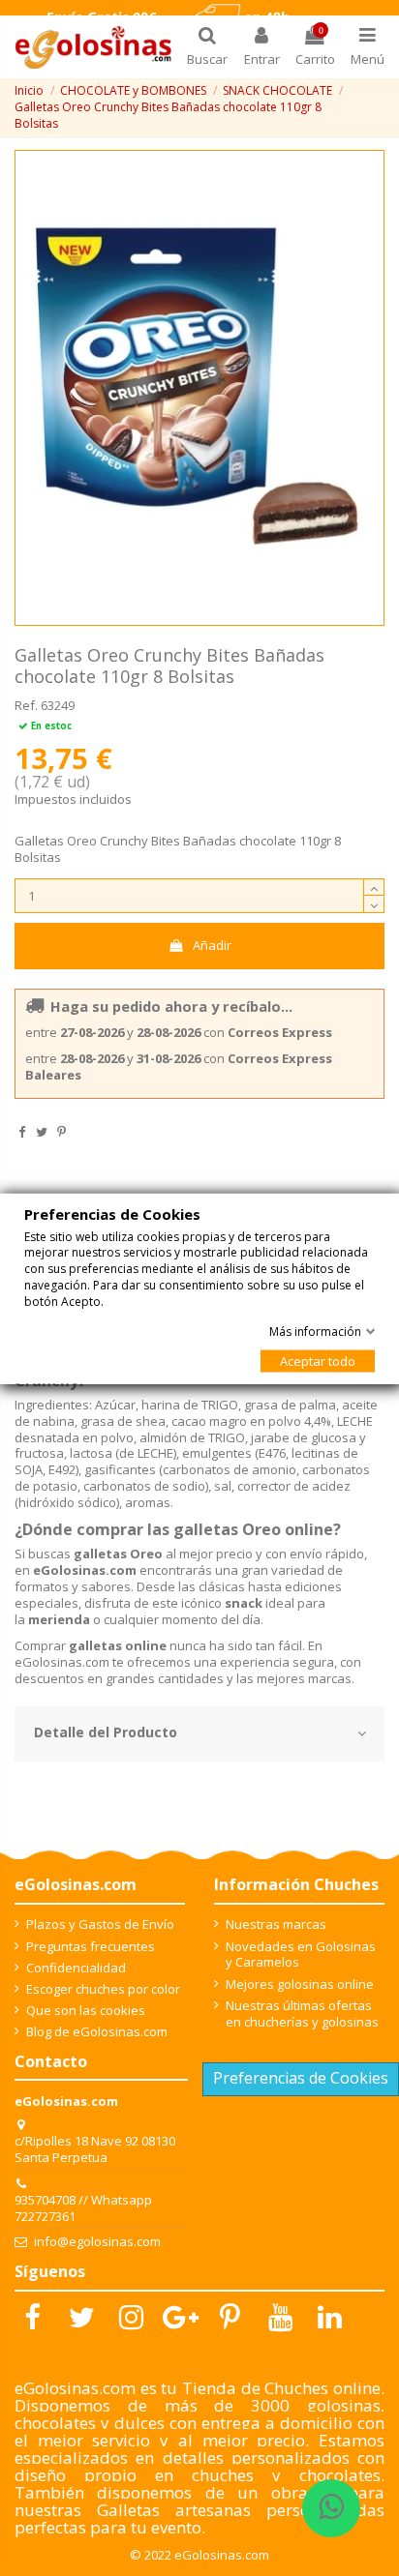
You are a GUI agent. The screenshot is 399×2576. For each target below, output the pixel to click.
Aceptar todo (318, 1360)
